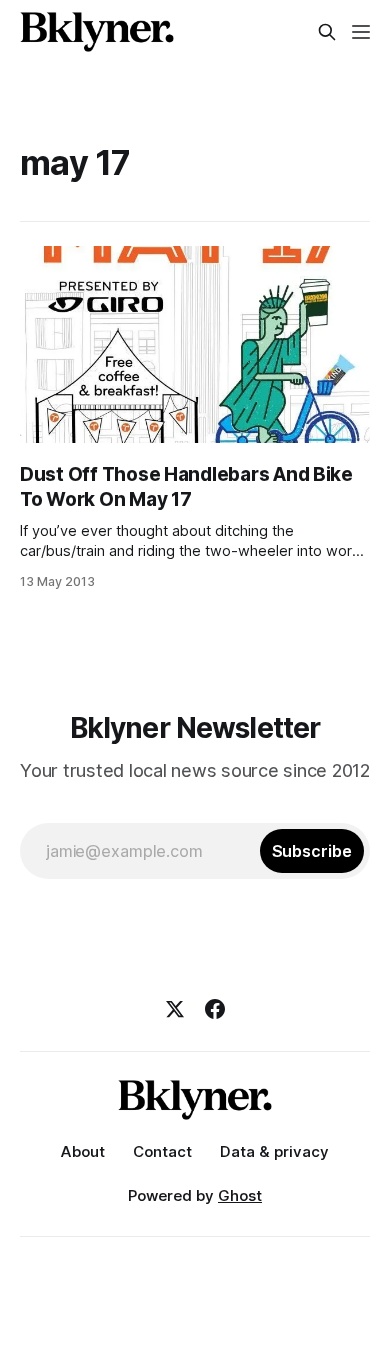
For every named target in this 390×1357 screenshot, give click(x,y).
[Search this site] (327, 32)
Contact (162, 1151)
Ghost (240, 1195)
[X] (175, 1009)
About (83, 1151)
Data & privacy (274, 1151)
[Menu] (361, 32)
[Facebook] (215, 1009)
